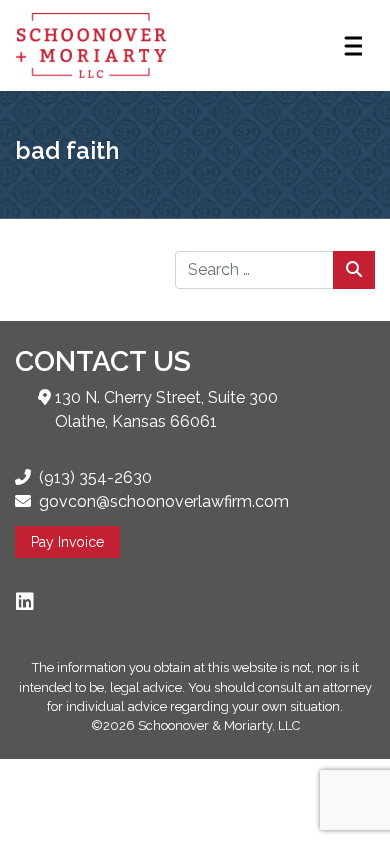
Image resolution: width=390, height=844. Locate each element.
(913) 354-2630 (95, 477)
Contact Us (103, 361)
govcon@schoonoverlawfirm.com (164, 501)
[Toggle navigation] (352, 46)
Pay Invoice (67, 542)
